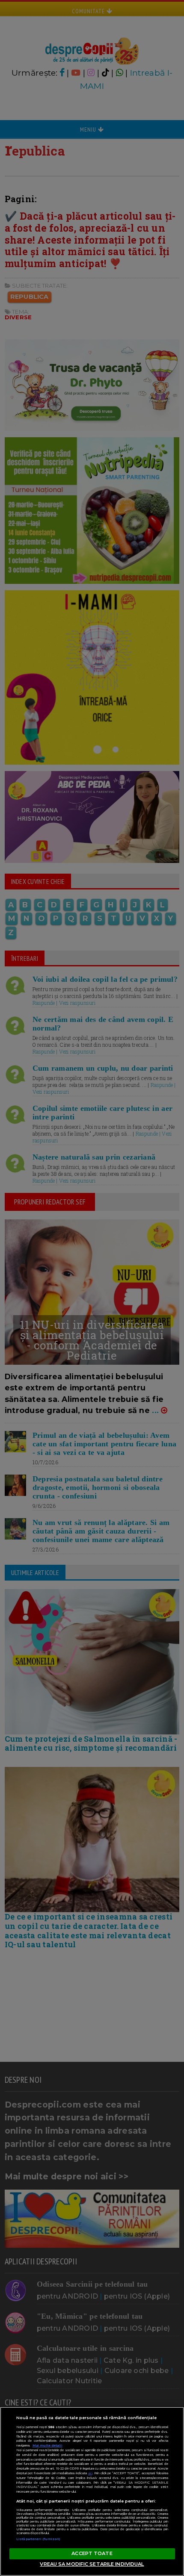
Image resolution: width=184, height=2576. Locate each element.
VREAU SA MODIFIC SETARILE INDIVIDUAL (92, 2564)
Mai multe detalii (47, 2445)
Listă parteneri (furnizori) (39, 2539)
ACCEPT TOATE (92, 2553)
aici (90, 2473)
